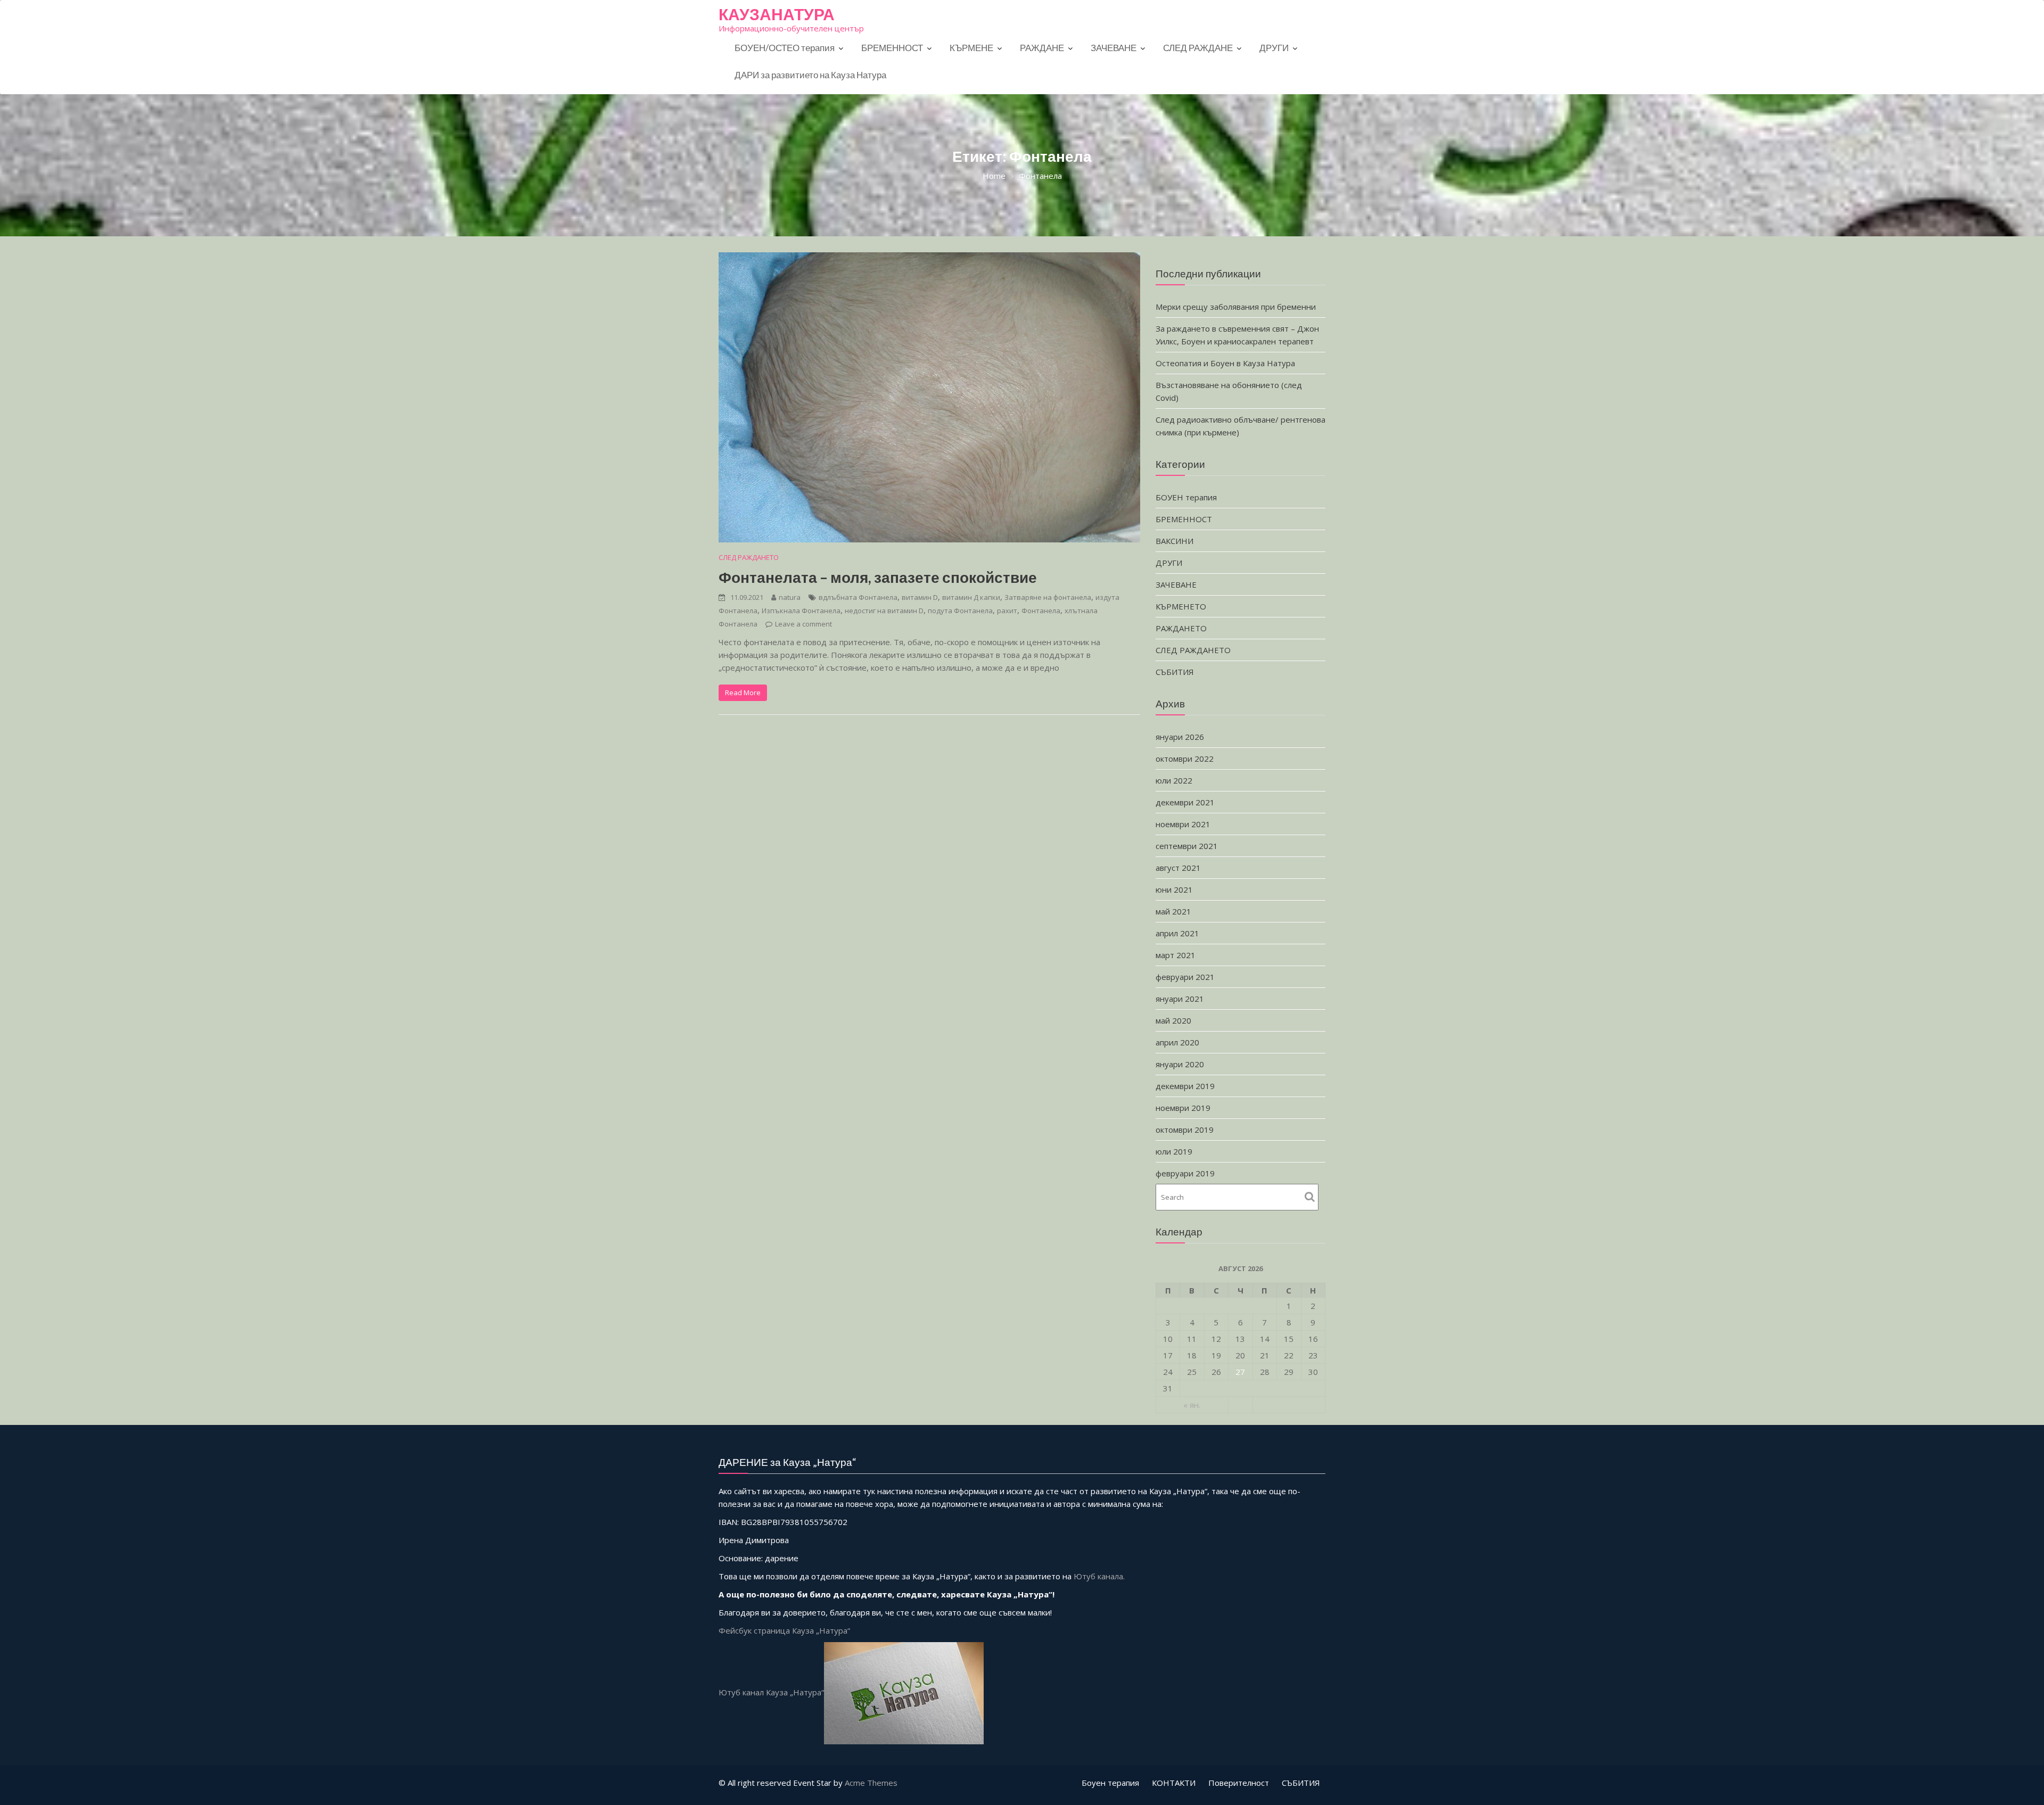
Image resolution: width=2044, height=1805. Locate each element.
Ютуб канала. (1099, 1576)
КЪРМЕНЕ (971, 48)
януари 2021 (1180, 999)
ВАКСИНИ (1175, 541)
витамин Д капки (971, 597)
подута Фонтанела (960, 611)
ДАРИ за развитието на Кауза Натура (810, 75)
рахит (1007, 611)
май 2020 (1173, 1020)
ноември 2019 (1183, 1108)
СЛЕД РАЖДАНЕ (1198, 48)
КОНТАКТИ (1174, 1783)
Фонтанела (1041, 611)
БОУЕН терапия (1186, 497)
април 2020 (1177, 1042)
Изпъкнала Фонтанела (801, 611)
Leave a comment (803, 624)
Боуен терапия (1110, 1783)
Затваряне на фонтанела (1048, 597)
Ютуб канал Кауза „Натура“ (771, 1692)
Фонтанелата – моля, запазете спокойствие (878, 577)
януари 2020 (1180, 1064)
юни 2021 (1174, 889)
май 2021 (1173, 911)
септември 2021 (1187, 846)
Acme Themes (871, 1783)
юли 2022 (1174, 780)
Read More (743, 693)
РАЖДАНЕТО (1181, 628)
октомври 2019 (1185, 1130)
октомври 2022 (1185, 759)
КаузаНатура (777, 14)
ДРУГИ (1274, 48)
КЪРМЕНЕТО (1181, 606)
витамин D (920, 597)
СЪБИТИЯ (1175, 672)
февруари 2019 (1185, 1173)
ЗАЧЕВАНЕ (1114, 48)
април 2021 (1177, 933)
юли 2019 (1174, 1151)
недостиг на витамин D (884, 611)
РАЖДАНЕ (1042, 48)
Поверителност (1239, 1783)
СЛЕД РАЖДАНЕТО (749, 557)
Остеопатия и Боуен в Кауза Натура (1225, 363)
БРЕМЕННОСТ (892, 48)
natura (790, 597)
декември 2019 (1185, 1086)
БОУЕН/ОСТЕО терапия (785, 48)
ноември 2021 (1183, 824)
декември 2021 (1185, 802)
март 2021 (1176, 955)
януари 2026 (1180, 737)
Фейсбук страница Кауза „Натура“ (784, 1630)
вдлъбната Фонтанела (858, 597)
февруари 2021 (1185, 977)
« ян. (1192, 1405)
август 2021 (1178, 868)
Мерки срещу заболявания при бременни (1236, 307)
